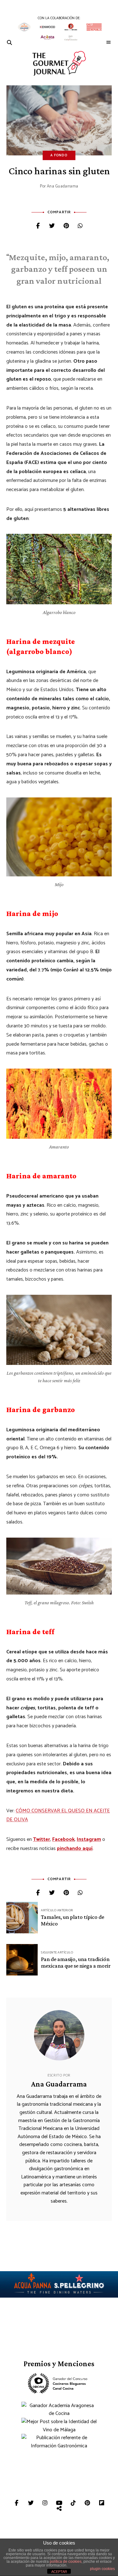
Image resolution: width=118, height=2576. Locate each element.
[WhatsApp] (80, 226)
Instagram (89, 1839)
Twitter (42, 1839)
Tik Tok (73, 2503)
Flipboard (101, 2503)
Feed (59, 2509)
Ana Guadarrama (63, 186)
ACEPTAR (59, 2572)
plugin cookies (102, 2569)
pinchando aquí (75, 1849)
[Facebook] (38, 226)
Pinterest (87, 2503)
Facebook (63, 1839)
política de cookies (66, 2562)
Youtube (59, 2503)
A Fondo (59, 155)
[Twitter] (52, 226)
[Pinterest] (66, 226)
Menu (109, 42)
